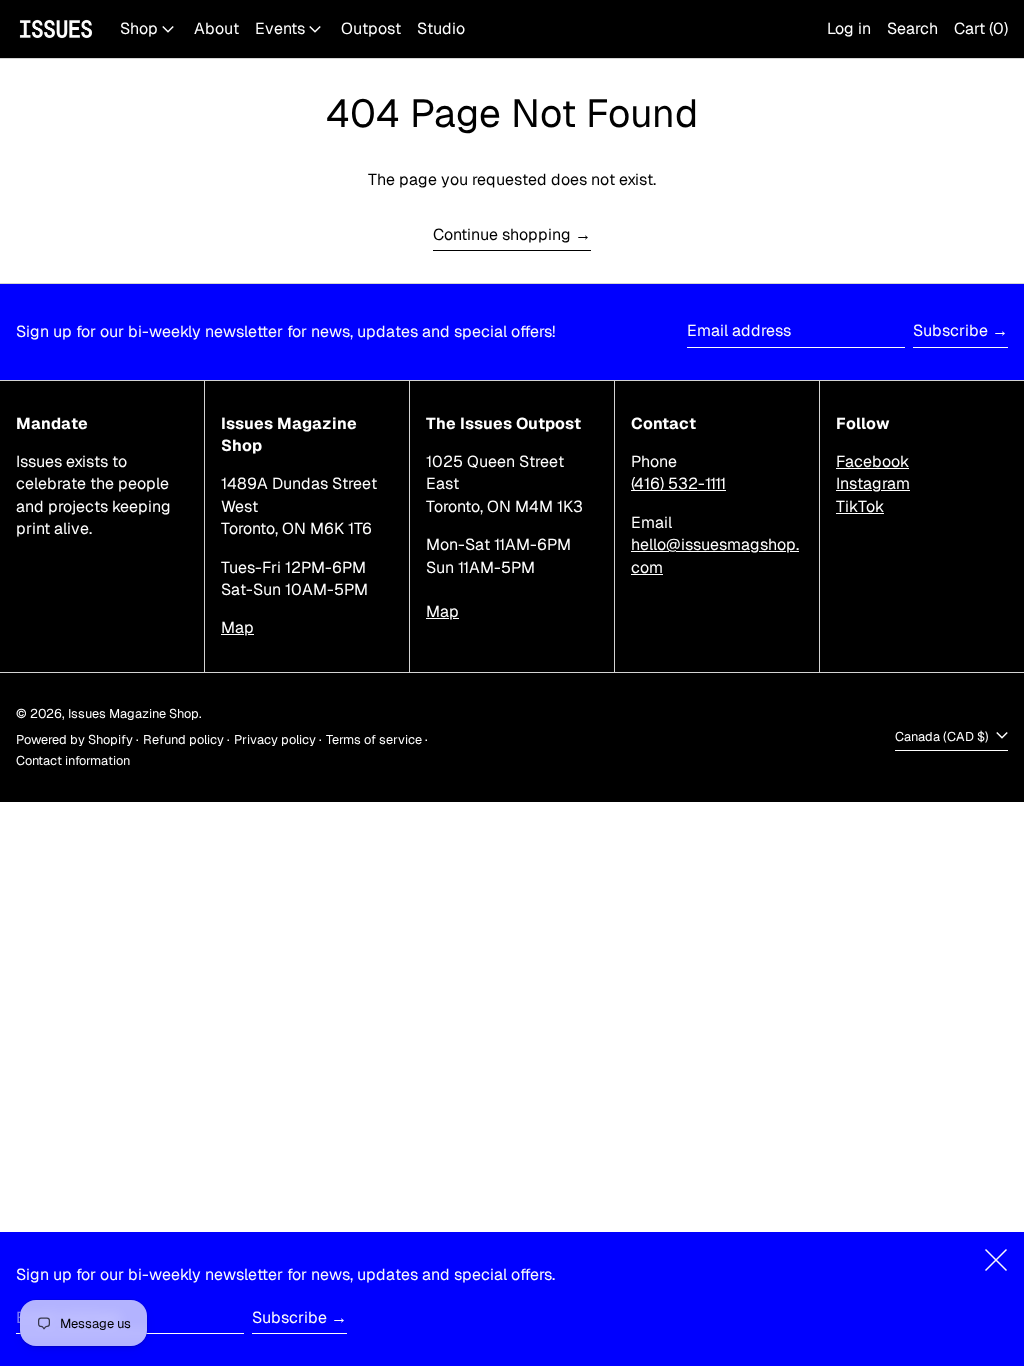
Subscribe (950, 330)
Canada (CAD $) (943, 736)
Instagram (873, 483)
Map (237, 627)
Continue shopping (502, 234)
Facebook (872, 461)
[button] (912, 29)
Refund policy (183, 739)
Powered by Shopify (74, 739)
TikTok (860, 506)
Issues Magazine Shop (133, 713)
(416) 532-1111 (678, 483)
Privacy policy (275, 739)
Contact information (73, 760)
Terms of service (374, 739)
